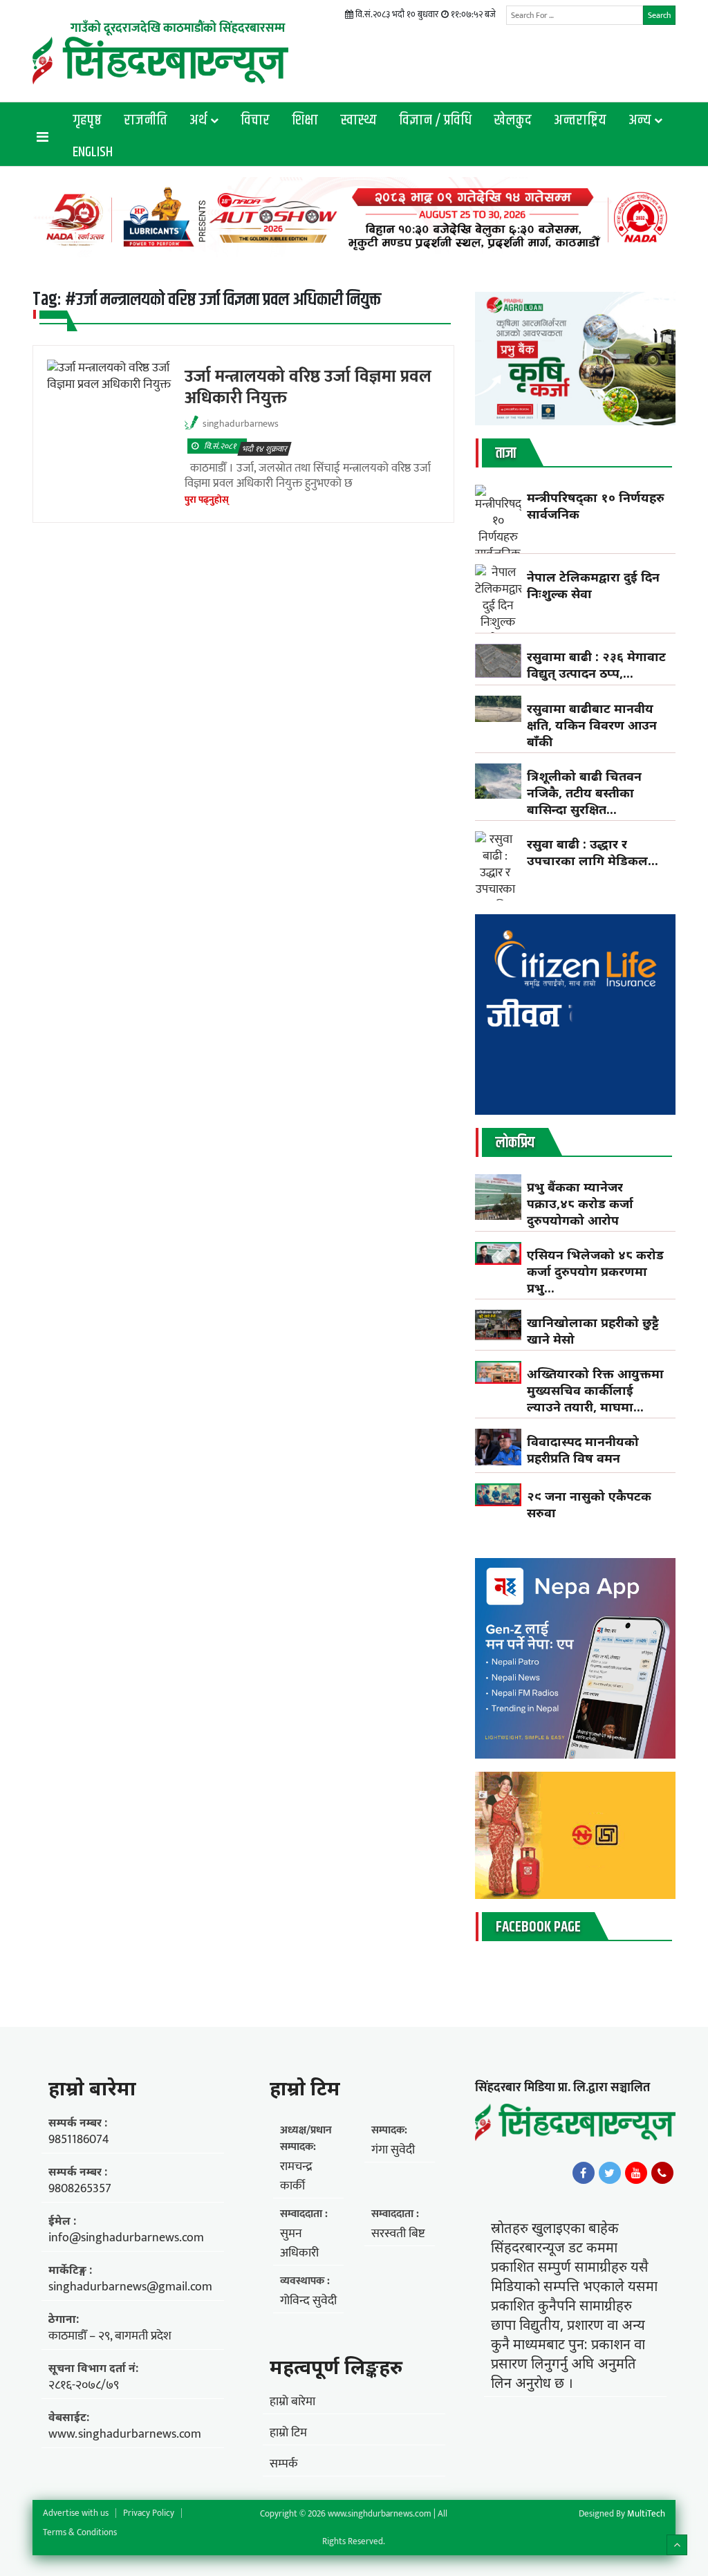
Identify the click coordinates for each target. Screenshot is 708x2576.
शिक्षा (305, 120)
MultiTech (646, 2514)
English (93, 152)
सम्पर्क (284, 2464)
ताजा (506, 454)
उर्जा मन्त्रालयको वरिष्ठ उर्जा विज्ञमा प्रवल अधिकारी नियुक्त (308, 387)
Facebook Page (538, 1927)
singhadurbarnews (241, 424)
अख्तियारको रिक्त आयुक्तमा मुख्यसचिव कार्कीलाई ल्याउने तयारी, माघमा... (595, 1390)
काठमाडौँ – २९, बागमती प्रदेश (110, 2336)
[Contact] (662, 2173)
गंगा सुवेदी (393, 2150)
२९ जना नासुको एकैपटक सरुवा (589, 1504)
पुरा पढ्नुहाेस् (207, 500)
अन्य (640, 120)
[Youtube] (636, 2173)
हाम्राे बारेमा (92, 2088)
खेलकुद (513, 120)
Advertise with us (76, 2513)
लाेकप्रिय (515, 1143)
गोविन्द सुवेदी (308, 2301)
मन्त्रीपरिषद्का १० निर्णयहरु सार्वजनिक (596, 506)
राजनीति (146, 120)
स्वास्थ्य (358, 120)
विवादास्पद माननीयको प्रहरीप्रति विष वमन (583, 1449)
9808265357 (80, 2189)
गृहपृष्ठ (87, 120)
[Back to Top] (677, 2545)
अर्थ (198, 120)
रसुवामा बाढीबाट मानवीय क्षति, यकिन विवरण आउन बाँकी (592, 725)
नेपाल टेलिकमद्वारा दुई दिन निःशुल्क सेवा (593, 585)
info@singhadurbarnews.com (126, 2238)
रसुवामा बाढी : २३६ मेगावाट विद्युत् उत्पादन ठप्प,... (596, 665)
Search (659, 15)
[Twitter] (610, 2173)
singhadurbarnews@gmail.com (130, 2287)
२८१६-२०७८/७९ (84, 2385)
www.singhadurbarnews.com (125, 2434)
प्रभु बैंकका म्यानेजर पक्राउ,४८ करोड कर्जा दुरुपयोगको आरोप (580, 1203)
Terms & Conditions (80, 2532)
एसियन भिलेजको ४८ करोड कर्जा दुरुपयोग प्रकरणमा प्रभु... (595, 1271)
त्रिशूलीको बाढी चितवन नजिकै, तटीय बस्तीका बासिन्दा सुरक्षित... (584, 793)
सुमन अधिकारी (299, 2243)
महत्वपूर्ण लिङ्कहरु (336, 2366)
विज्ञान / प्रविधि (435, 120)
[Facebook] (584, 2173)
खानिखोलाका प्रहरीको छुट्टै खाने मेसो (593, 1331)
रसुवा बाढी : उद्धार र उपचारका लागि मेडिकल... (593, 852)
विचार (255, 120)
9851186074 (79, 2140)
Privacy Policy (149, 2513)
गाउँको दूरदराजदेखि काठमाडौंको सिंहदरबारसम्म (178, 28)
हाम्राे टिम (305, 2088)
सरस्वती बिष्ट (398, 2234)
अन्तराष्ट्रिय (580, 120)
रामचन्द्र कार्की (296, 2176)
